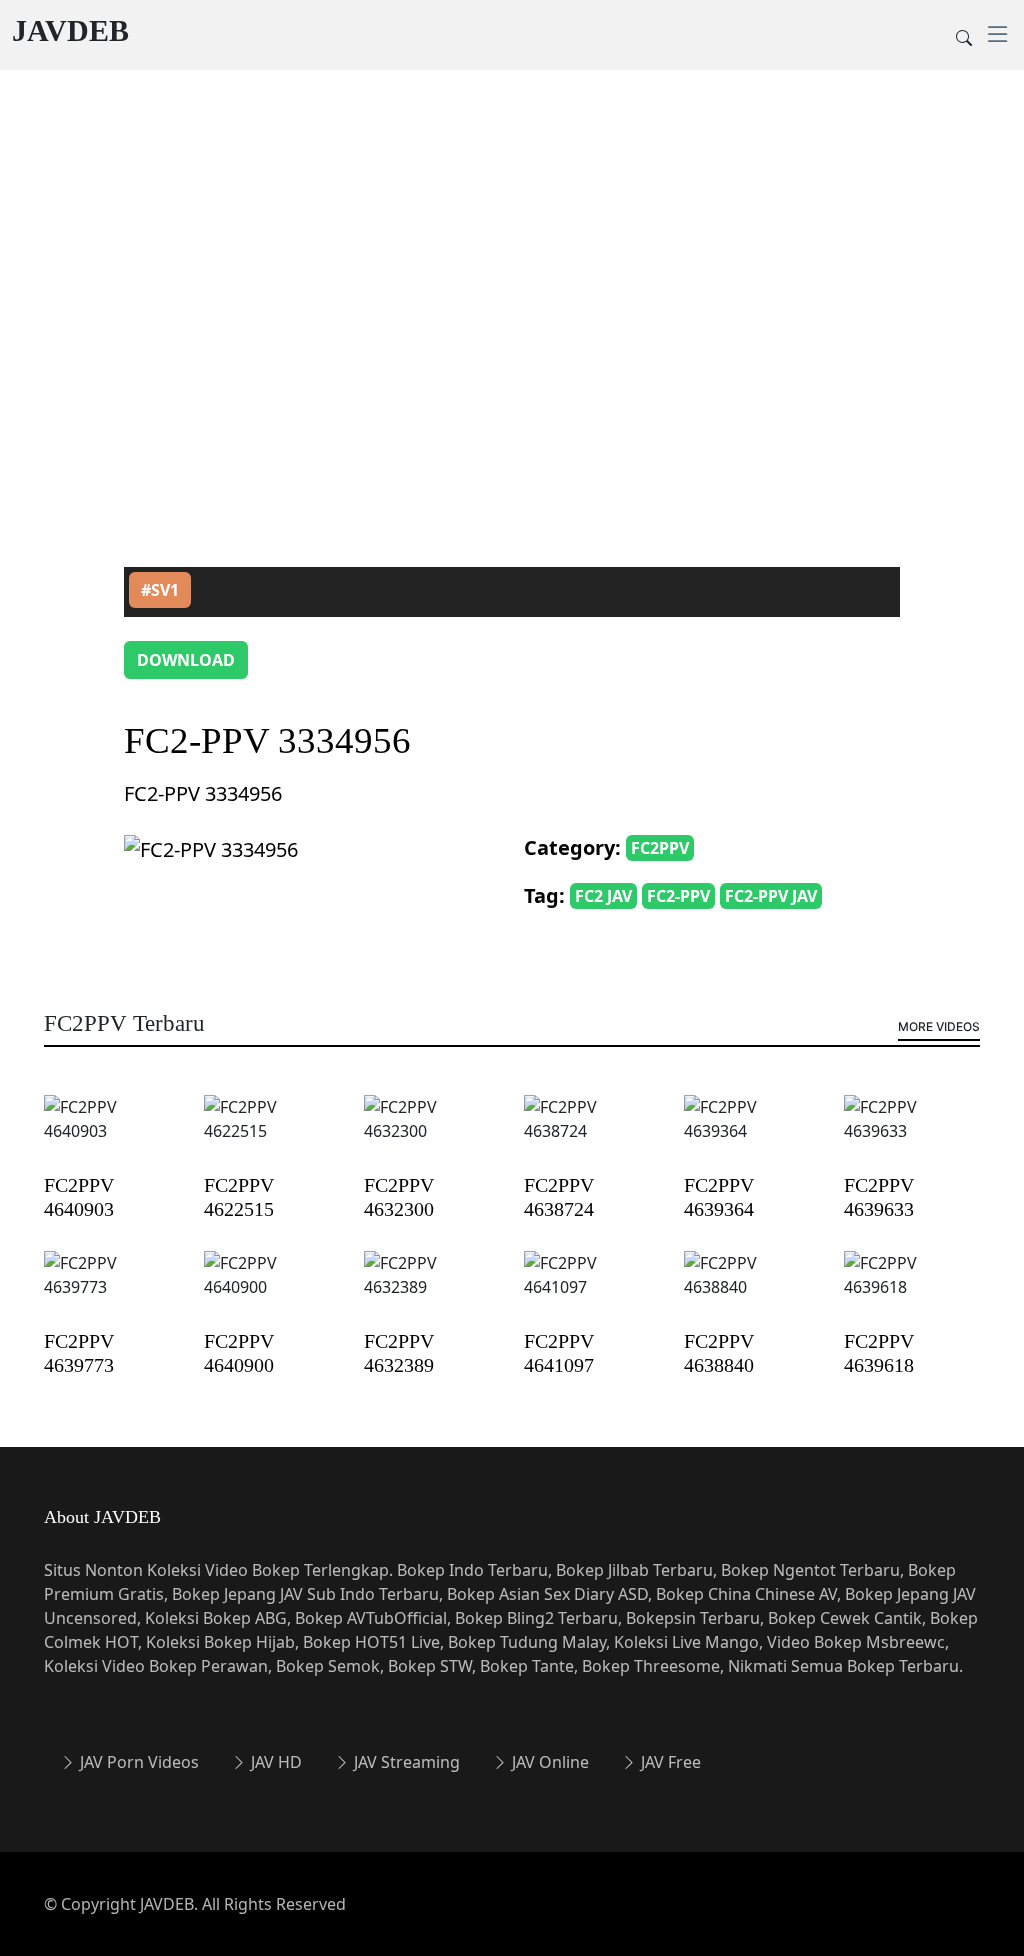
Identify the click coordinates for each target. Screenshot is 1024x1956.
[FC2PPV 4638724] (592, 1132)
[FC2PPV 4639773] (112, 1288)
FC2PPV (660, 848)
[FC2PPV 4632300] (432, 1132)
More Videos (939, 1026)
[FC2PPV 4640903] (112, 1132)
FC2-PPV (678, 896)
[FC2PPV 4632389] (432, 1288)
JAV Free (669, 1762)
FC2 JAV (603, 896)
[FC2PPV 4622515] (272, 1132)
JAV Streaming (405, 1762)
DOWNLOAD (186, 660)
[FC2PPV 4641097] (592, 1288)
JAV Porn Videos (137, 1762)
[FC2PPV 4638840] (752, 1288)
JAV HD (274, 1762)
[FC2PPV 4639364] (752, 1132)
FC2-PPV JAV (771, 896)
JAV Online (548, 1762)
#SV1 (160, 590)
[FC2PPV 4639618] (912, 1288)
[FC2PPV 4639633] (912, 1132)
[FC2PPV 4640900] (272, 1288)
